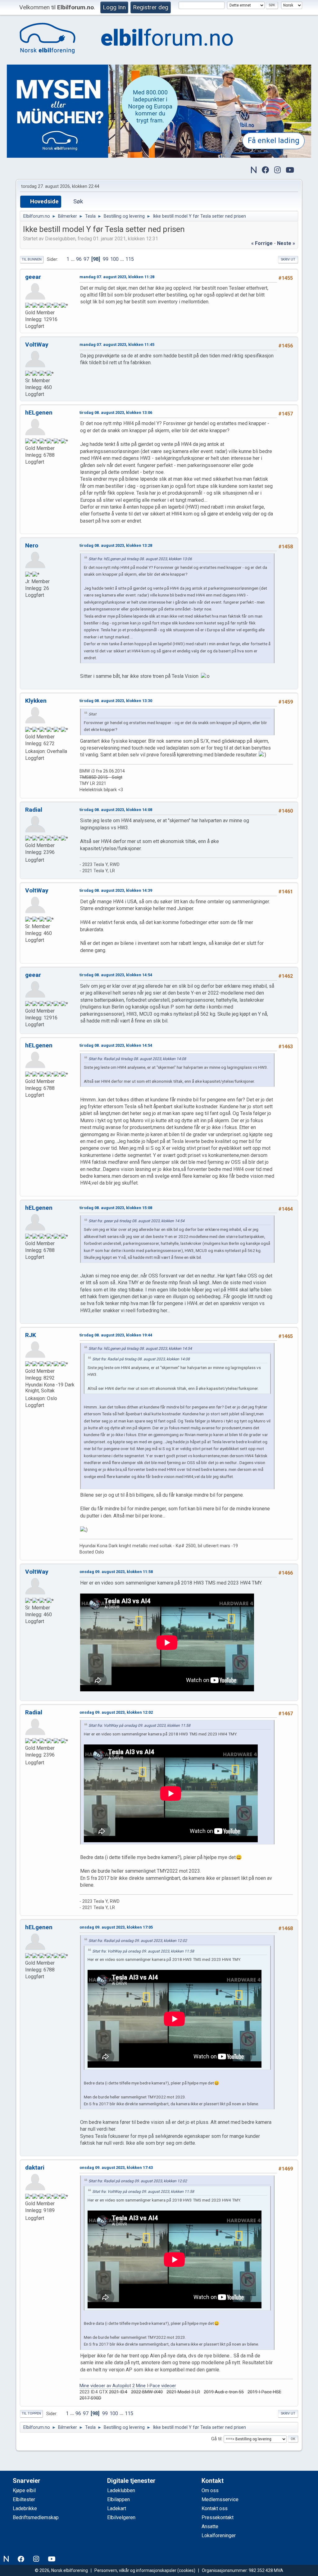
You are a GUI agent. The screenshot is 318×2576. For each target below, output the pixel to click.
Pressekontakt (218, 2517)
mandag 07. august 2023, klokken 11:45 (117, 345)
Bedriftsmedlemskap (36, 2517)
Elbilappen (118, 2499)
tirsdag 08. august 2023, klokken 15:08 (116, 1208)
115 (130, 259)
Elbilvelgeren (121, 2517)
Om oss (210, 2490)
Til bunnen (32, 259)
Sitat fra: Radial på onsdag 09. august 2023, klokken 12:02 (138, 1941)
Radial (34, 810)
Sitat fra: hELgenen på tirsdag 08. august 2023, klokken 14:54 (140, 1349)
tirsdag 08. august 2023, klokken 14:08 (116, 810)
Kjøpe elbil (24, 2490)
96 (79, 259)
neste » (286, 243)
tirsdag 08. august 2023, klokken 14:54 (116, 975)
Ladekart (117, 2508)
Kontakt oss (215, 2508)
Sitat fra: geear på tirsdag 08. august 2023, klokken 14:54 (136, 1221)
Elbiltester (24, 2499)
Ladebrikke (25, 2508)
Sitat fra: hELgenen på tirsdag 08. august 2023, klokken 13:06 (140, 559)
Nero (32, 545)
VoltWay (37, 345)
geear (33, 277)
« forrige (262, 243)
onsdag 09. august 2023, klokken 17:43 (116, 2168)
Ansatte (210, 2526)
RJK (31, 1335)
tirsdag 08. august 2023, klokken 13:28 (116, 545)
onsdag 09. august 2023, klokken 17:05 (116, 1927)
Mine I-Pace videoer (156, 2386)
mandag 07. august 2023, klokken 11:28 (117, 277)
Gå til (216, 2439)
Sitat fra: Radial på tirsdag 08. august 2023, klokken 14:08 (137, 1059)
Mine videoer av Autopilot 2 (107, 2386)
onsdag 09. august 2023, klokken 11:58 (116, 1572)
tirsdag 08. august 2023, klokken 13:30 (116, 701)
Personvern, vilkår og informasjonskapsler (135, 2570)
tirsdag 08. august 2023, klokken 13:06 (116, 413)
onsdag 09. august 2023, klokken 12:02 (116, 1712)
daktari (35, 2168)
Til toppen (31, 2413)
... (73, 259)
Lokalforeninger (219, 2535)
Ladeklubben (121, 2490)
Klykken (36, 701)
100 (114, 259)
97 (86, 259)
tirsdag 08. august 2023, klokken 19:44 (116, 1335)
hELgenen (39, 413)
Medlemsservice (220, 2499)
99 (106, 259)
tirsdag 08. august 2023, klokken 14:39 (116, 890)
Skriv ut (288, 259)
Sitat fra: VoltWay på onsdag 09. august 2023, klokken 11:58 (139, 1726)
